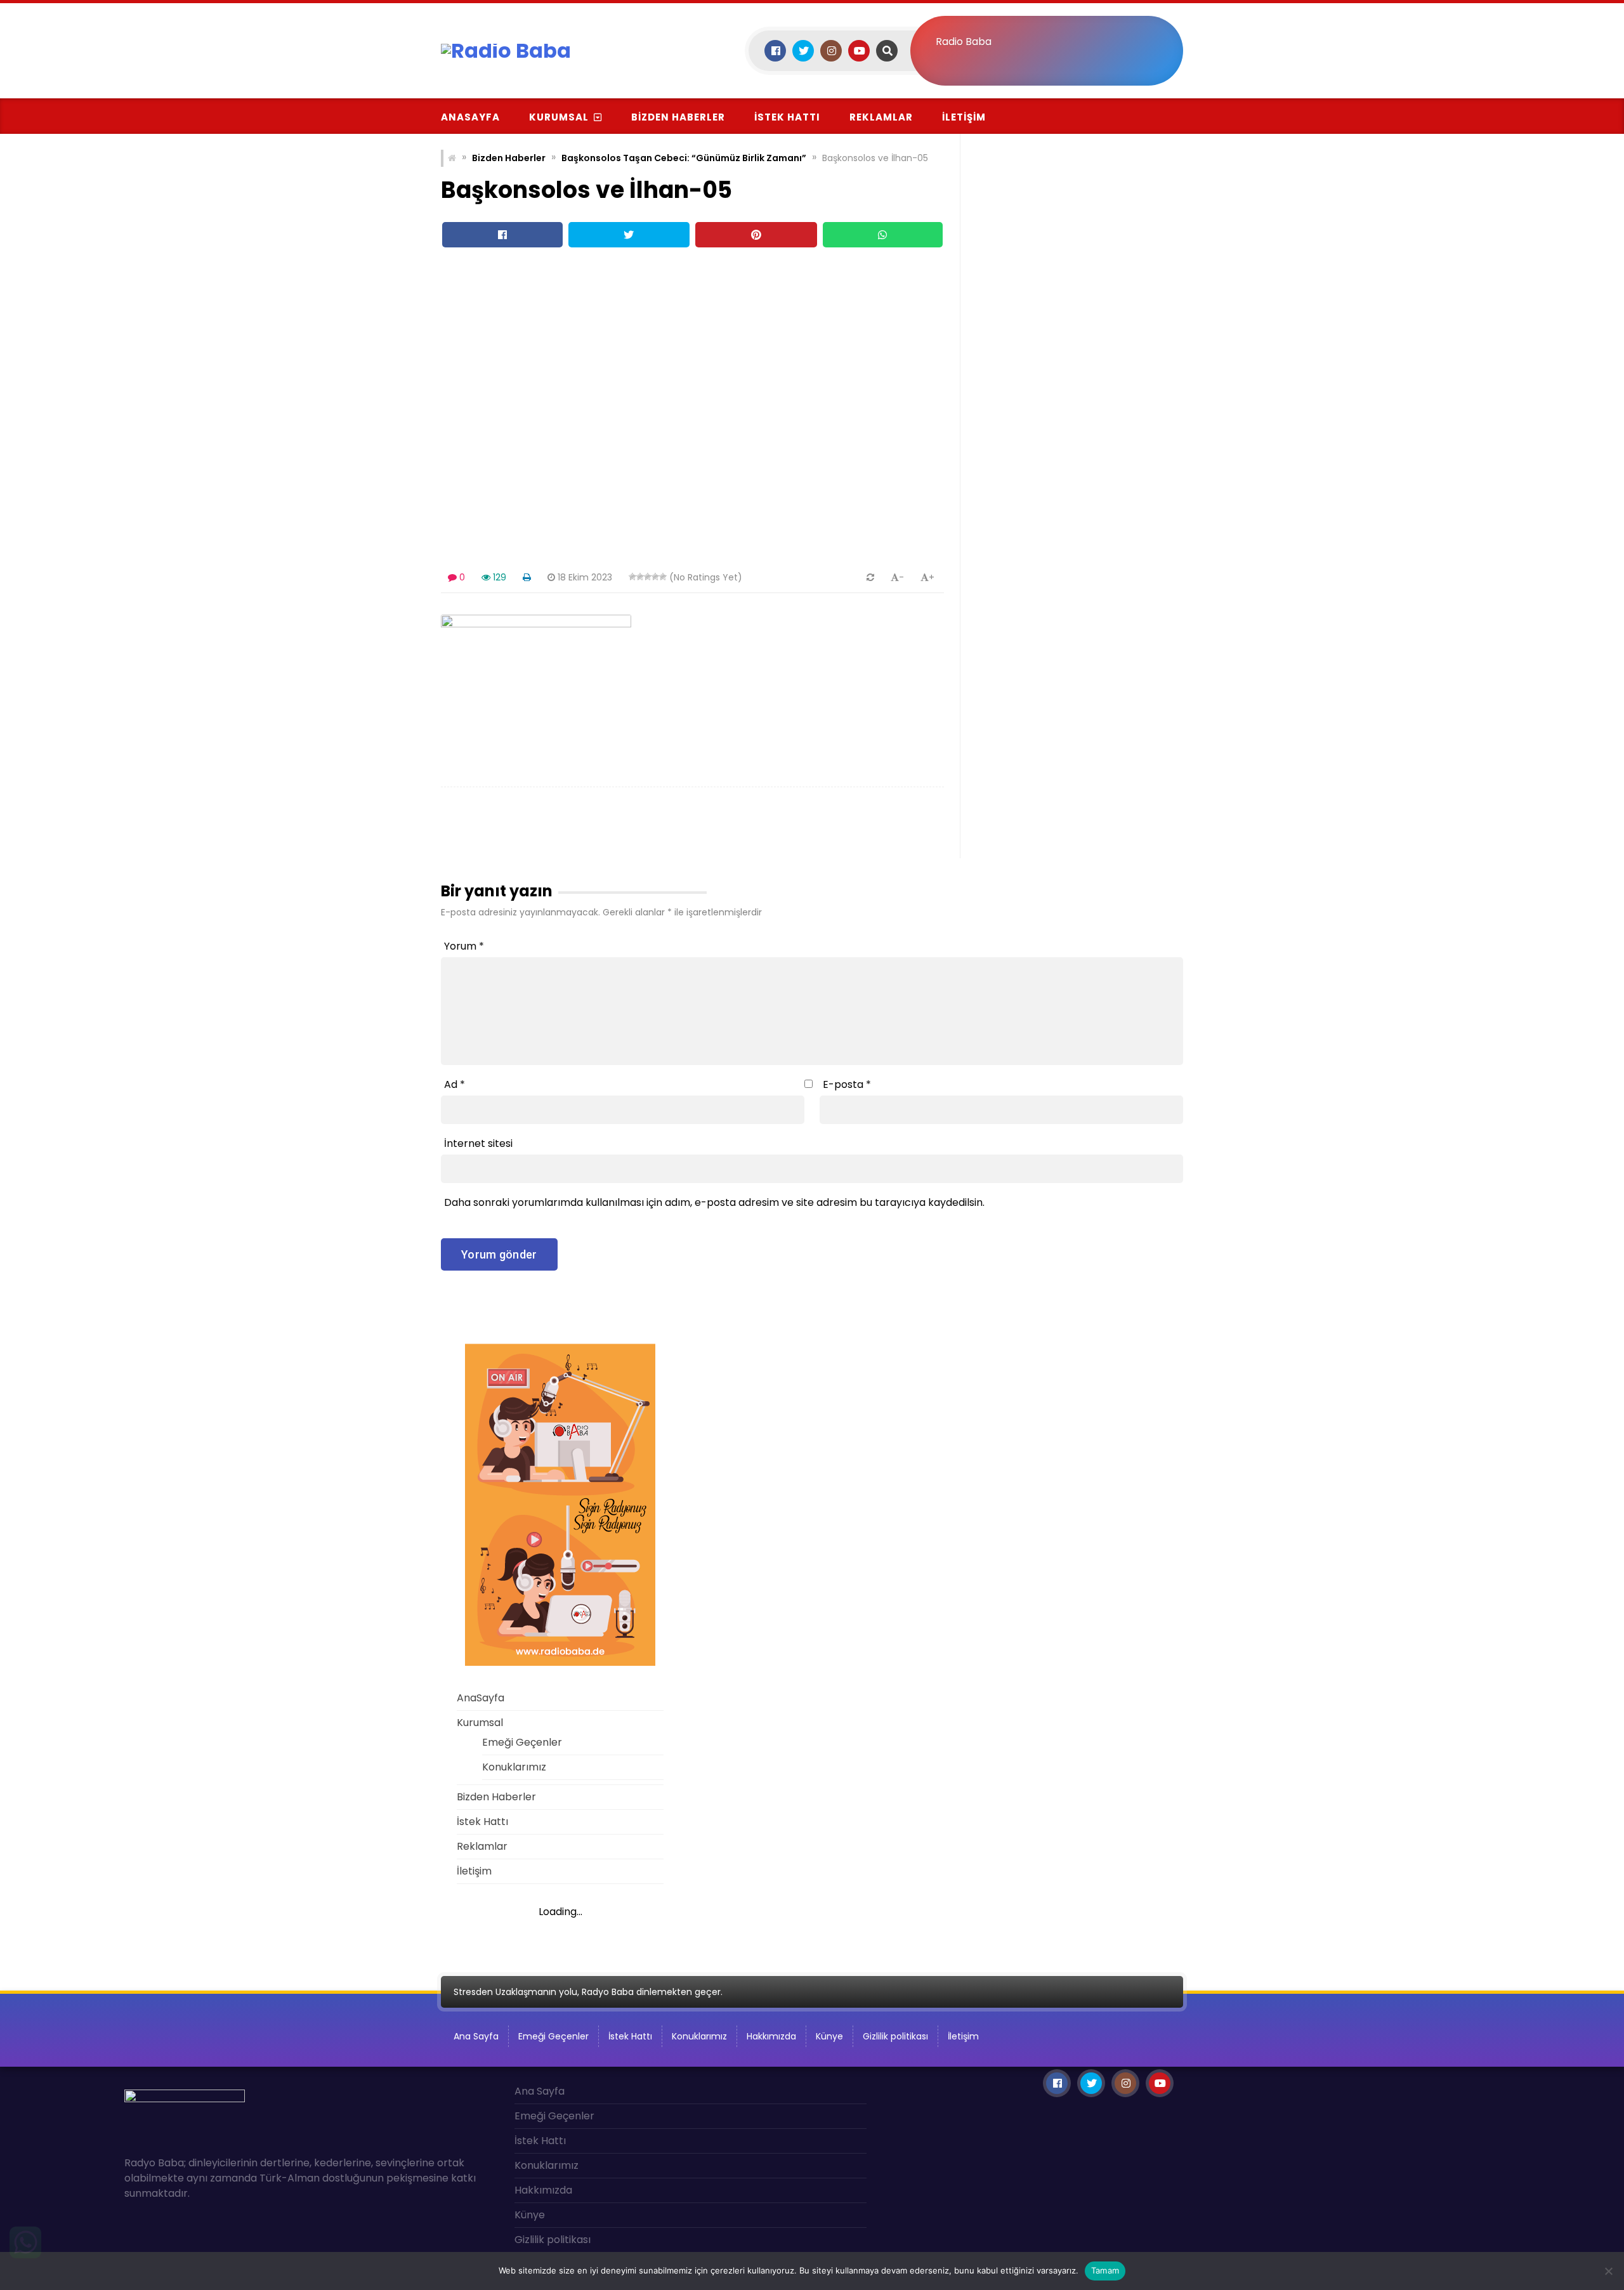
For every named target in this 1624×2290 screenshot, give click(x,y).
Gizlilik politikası (895, 2036)
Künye (829, 2036)
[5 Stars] (663, 577)
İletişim (964, 117)
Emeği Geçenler (522, 1742)
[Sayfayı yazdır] (527, 577)
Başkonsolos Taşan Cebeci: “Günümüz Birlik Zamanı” (684, 158)
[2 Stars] (640, 577)
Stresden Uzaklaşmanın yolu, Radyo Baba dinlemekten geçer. (588, 1992)
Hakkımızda (771, 2036)
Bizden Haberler (678, 117)
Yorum (464, 946)
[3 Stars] (648, 577)
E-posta (847, 1084)
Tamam (1105, 2270)
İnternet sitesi (478, 1143)
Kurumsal (559, 117)
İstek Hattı (787, 117)
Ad (455, 1084)
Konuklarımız (514, 1767)
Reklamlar (881, 117)
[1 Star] (632, 577)
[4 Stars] (655, 577)
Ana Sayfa (476, 2036)
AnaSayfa (470, 117)
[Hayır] (1608, 2271)
